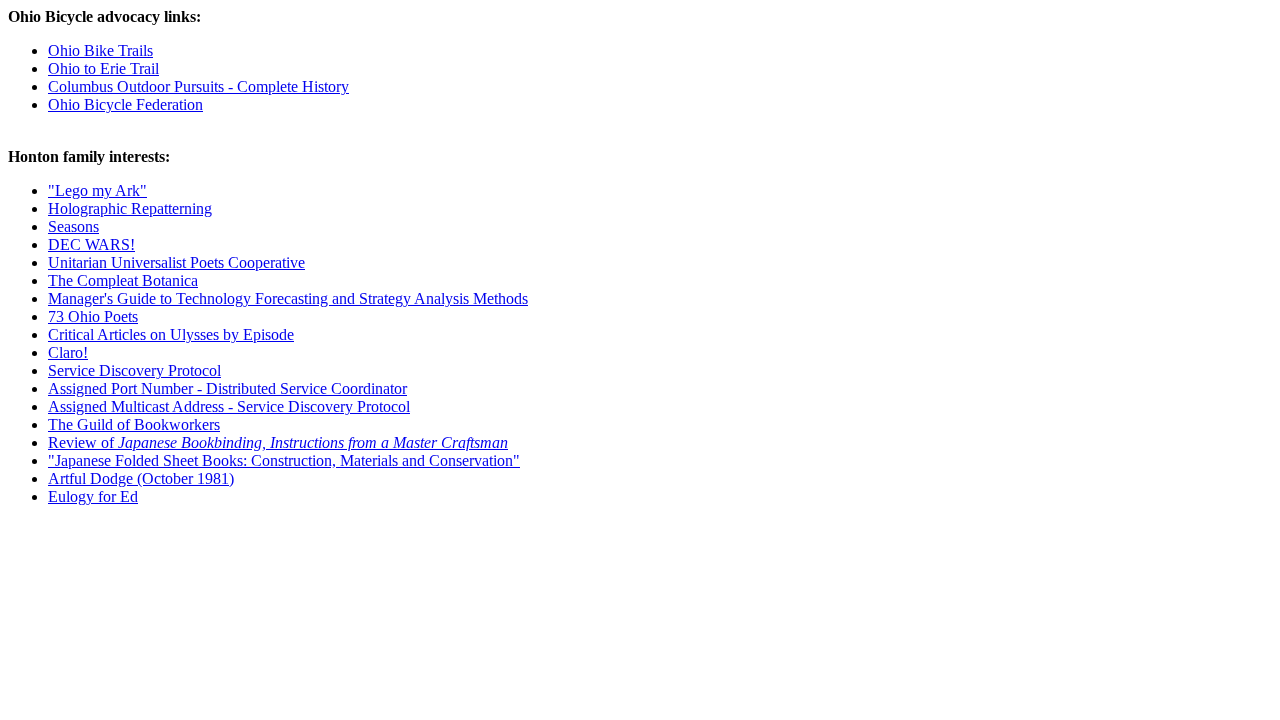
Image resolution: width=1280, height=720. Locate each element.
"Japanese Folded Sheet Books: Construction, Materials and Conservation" (284, 460)
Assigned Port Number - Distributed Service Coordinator (227, 388)
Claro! (68, 352)
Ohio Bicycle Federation (125, 104)
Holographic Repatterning (130, 208)
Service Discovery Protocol (134, 370)
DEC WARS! (91, 244)
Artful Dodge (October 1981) (141, 478)
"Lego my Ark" (97, 190)
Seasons (73, 226)
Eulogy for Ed (93, 496)
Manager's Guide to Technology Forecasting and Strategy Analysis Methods (288, 298)
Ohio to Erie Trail (103, 68)
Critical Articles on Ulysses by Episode (171, 334)
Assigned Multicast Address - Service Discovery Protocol (229, 406)
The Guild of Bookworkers (134, 424)
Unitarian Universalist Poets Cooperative (176, 262)
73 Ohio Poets (93, 316)
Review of (278, 442)
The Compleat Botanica (123, 280)
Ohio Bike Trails (100, 50)
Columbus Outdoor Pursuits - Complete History (198, 86)
